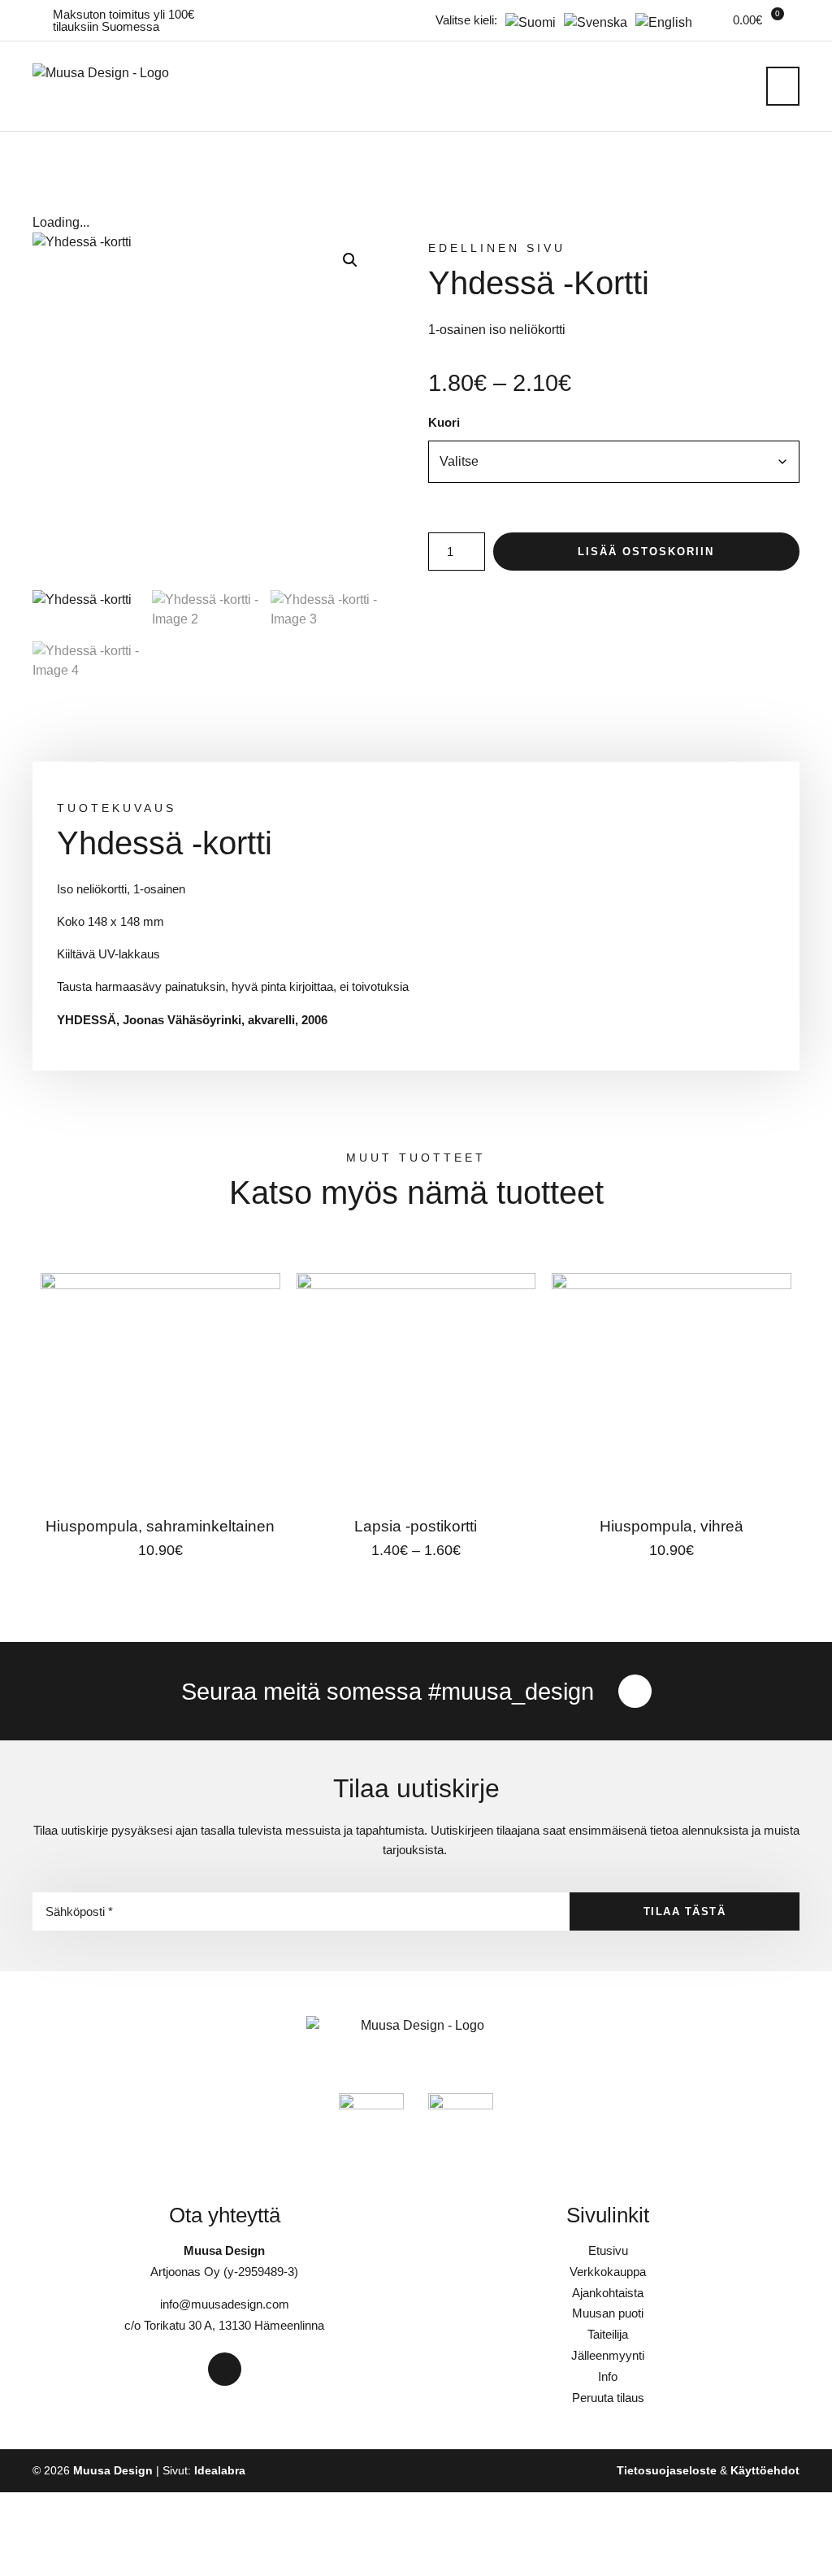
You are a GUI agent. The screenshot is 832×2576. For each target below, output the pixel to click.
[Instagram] (635, 1691)
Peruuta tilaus (608, 2398)
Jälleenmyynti (608, 2355)
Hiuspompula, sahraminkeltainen (160, 1526)
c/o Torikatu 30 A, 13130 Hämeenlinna (224, 2325)
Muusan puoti (608, 2313)
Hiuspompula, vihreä (672, 1526)
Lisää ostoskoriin (646, 552)
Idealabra (220, 2471)
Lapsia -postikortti (416, 1526)
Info (608, 2376)
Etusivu (608, 2250)
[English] (660, 22)
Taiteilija (608, 2334)
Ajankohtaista (608, 2293)
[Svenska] (591, 22)
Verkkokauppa (608, 2272)
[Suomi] (526, 22)
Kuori (444, 422)
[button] (783, 86)
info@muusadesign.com (225, 2304)
